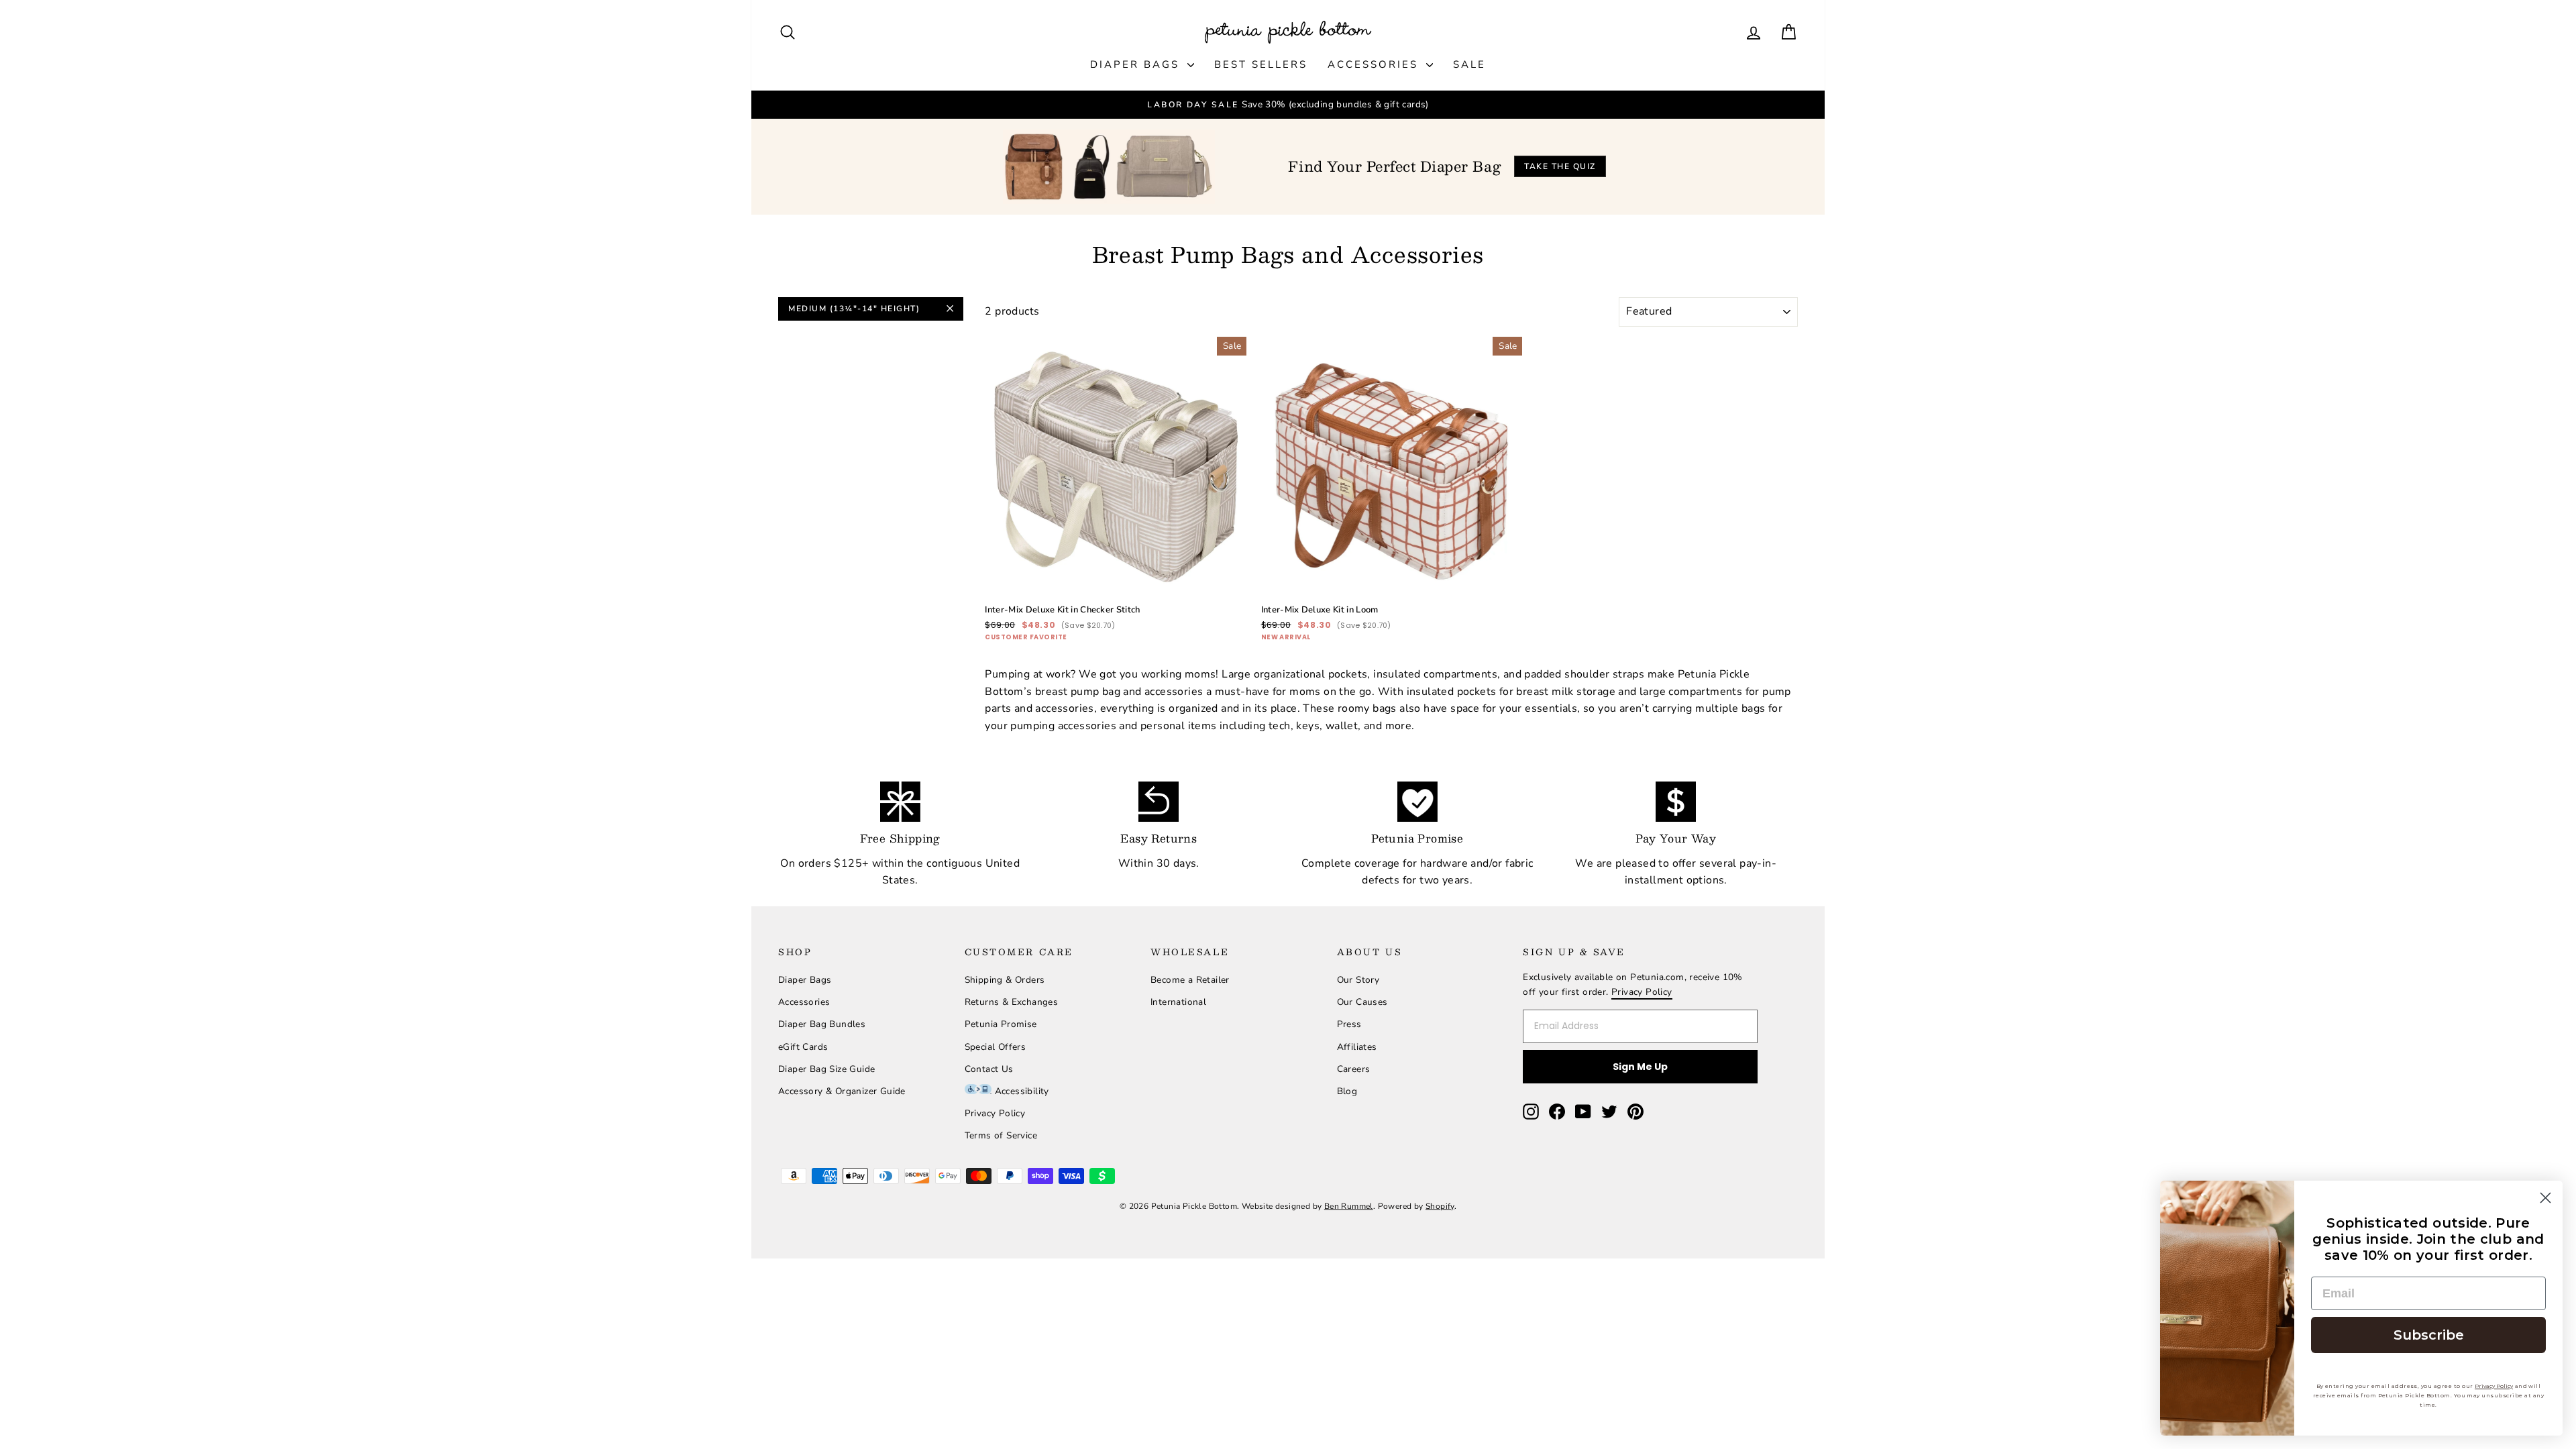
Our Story (1358, 980)
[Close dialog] (2545, 1198)
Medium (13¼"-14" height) (854, 309)
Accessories (1375, 64)
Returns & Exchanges (1012, 1002)
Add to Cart (1116, 558)
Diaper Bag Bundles (822, 1024)
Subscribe (2429, 1335)
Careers (1354, 1069)
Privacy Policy (995, 1113)
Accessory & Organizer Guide (842, 1091)
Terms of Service (1001, 1135)
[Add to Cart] (1226, 577)
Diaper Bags (1137, 64)
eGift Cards (803, 1047)
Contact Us (989, 1069)
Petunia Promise (1001, 1024)
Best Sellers (1261, 64)
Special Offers (996, 1047)
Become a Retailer (1190, 980)
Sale (1469, 64)
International (1178, 1002)
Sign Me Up (1640, 1067)
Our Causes (1362, 1002)
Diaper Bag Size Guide (826, 1069)
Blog (1347, 1091)
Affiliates (1357, 1047)
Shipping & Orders (1005, 980)
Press (1349, 1024)
